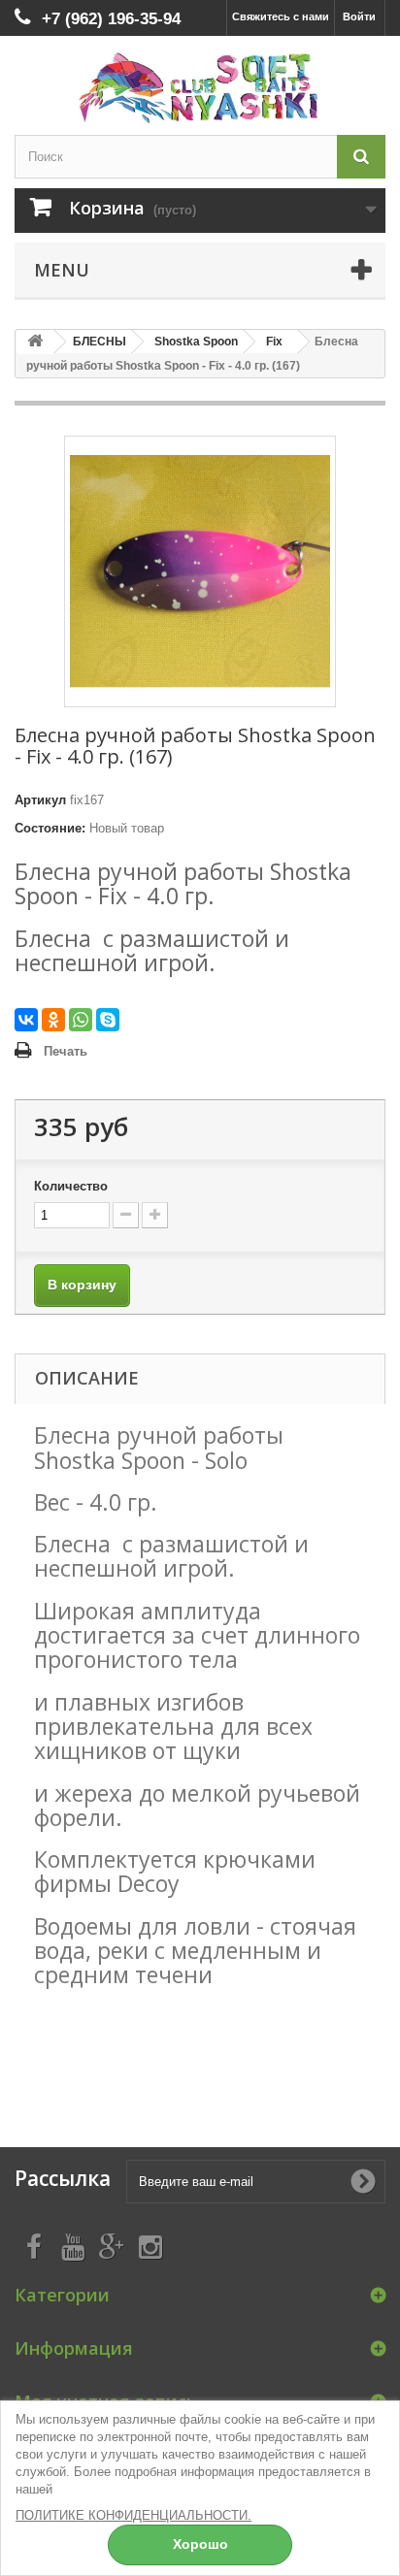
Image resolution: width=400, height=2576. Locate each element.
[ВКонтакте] (26, 1020)
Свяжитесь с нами (281, 16)
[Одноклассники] (53, 1020)
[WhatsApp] (81, 1020)
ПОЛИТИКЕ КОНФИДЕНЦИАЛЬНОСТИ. (133, 2515)
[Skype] (108, 1020)
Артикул (40, 800)
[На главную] (35, 342)
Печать (66, 1051)
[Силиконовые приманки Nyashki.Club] (200, 88)
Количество (71, 1186)
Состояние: (50, 828)
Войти (359, 16)
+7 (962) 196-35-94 (111, 19)
